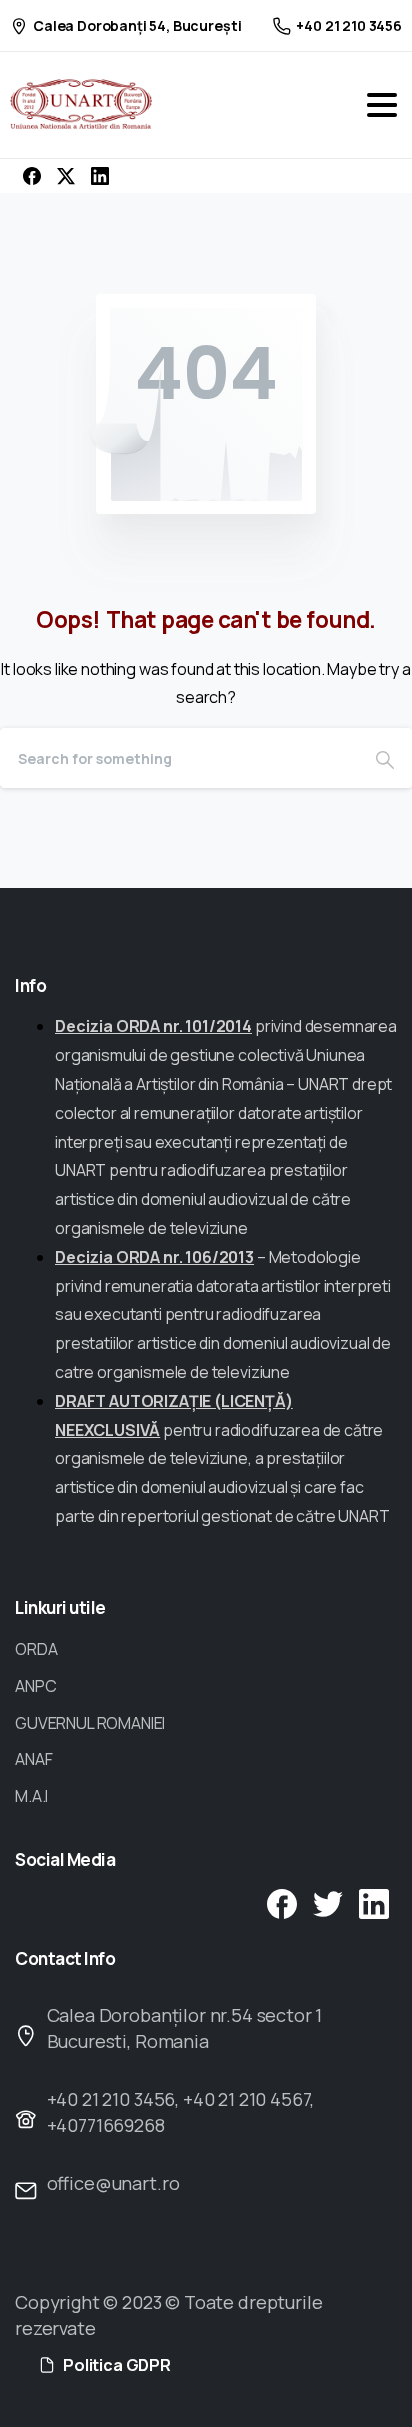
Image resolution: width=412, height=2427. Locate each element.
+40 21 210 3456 (349, 25)
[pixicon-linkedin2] (374, 1902)
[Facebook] (32, 176)
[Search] (385, 758)
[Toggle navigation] (382, 105)
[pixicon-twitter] (328, 1902)
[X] (66, 176)
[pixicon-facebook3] (282, 1902)
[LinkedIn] (100, 176)
